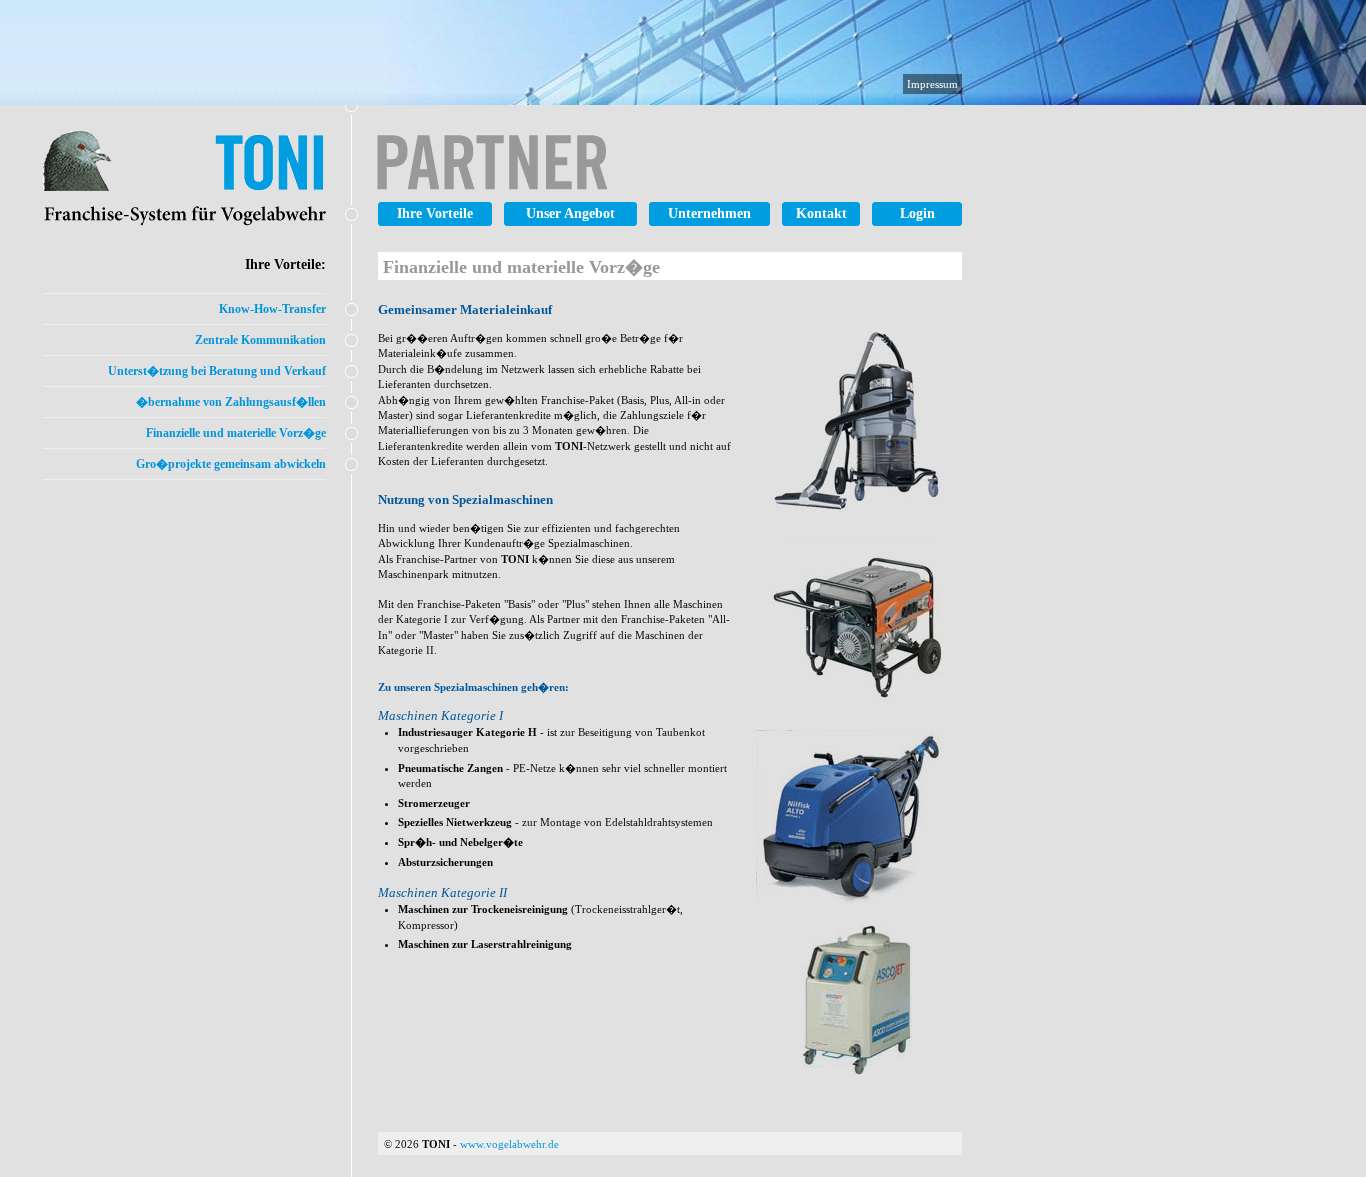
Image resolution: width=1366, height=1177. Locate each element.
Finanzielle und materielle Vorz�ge (236, 433)
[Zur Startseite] (296, 184)
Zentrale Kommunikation (260, 340)
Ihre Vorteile (435, 213)
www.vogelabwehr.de (509, 1144)
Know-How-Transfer (272, 309)
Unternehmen (709, 213)
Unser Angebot (570, 213)
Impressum (932, 84)
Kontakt (821, 213)
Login (917, 213)
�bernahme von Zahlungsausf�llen (231, 402)
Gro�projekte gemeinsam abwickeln (231, 464)
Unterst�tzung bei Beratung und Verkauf (217, 371)
